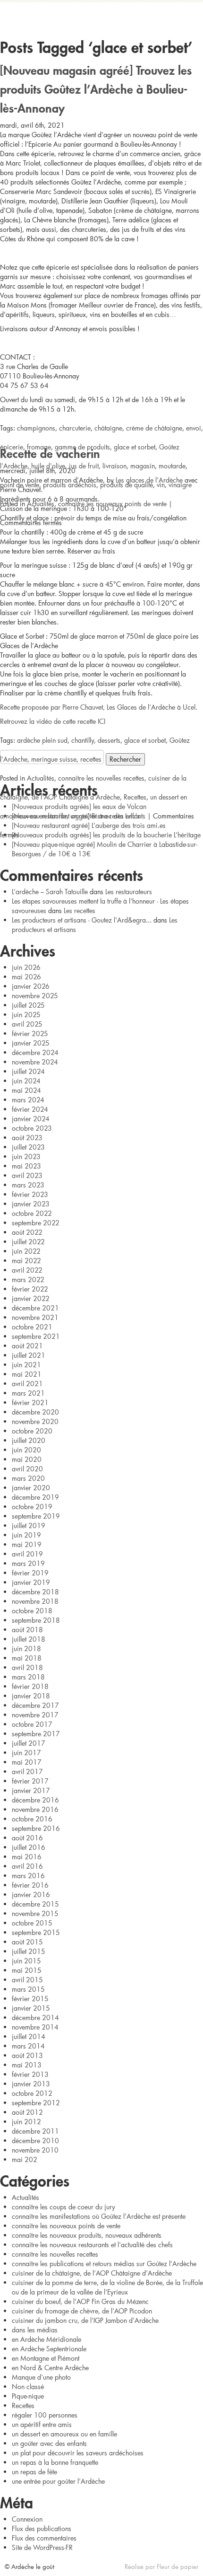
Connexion (27, 2519)
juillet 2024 (28, 1071)
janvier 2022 (31, 1298)
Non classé (28, 2387)
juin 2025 (26, 1015)
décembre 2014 (35, 2018)
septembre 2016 (36, 1828)
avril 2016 (27, 1866)
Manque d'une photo (41, 2377)
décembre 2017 (35, 1705)
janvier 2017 (31, 1790)
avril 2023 (27, 1175)
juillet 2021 (29, 1355)
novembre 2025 (35, 996)
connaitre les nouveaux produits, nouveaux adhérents (87, 2235)
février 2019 (30, 1573)
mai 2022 (26, 1261)
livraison (114, 466)
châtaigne (108, 428)
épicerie (12, 447)
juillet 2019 (29, 1525)
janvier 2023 (31, 1204)
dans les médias (35, 2330)
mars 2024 (28, 1100)
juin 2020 (26, 1450)
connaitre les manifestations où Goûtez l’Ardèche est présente (99, 2216)
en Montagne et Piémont (46, 2358)
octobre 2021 (32, 1327)
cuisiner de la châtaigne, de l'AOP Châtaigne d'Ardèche (92, 2273)
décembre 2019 (35, 1497)
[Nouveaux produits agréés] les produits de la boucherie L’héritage (106, 835)
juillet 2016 (29, 1847)
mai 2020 (27, 1459)
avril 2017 (27, 1772)
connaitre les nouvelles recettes (101, 778)
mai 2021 (27, 1374)
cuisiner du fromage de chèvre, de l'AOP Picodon (82, 2311)
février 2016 (30, 1885)
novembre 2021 (35, 1317)
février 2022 (30, 1289)
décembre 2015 (35, 1904)
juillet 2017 (29, 1743)
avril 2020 (27, 1469)
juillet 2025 (28, 1005)
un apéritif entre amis (42, 2424)
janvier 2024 (31, 1119)
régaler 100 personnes (45, 2415)
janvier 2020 (31, 1488)
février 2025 (30, 1033)
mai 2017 (27, 1762)
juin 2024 (26, 1081)
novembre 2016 (35, 1809)
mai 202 (25, 2159)
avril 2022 (27, 1270)
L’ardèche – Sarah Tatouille (50, 892)
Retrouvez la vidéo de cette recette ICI (53, 721)
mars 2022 (28, 1279)
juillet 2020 (29, 1440)
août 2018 (27, 1630)
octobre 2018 (32, 1611)
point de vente (20, 485)
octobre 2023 (32, 1128)
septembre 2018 (36, 1620)
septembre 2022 (36, 1223)
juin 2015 (26, 1961)
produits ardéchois (70, 485)
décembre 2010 (35, 2141)
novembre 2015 (35, 1913)
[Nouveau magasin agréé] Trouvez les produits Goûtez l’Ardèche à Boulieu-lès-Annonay (96, 87)
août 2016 (27, 1838)
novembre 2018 (35, 1601)
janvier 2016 (31, 1895)
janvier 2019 (31, 1582)
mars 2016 (28, 1876)
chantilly (83, 740)
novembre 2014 (35, 2027)
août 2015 (27, 1942)
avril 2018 (27, 1667)
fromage (39, 447)
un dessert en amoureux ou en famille (64, 2434)
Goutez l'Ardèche (101, 17)
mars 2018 (28, 1677)
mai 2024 (26, 1090)
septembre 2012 (36, 2103)
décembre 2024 (35, 1052)
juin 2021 (26, 1365)
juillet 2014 (29, 2036)
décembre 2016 (35, 1800)
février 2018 (30, 1686)
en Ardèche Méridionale (47, 2339)
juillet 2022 (28, 1242)
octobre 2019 (32, 1507)
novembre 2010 (35, 2150)
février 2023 (30, 1194)
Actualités (41, 504)
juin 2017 (26, 1753)
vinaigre (180, 485)
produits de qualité (127, 485)
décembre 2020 (35, 1412)
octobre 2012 (32, 2093)
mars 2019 (28, 1563)
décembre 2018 (35, 1592)
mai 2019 (27, 1544)
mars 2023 (28, 1185)
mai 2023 (26, 1166)
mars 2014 (28, 2046)
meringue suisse (54, 759)
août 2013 (27, 2055)
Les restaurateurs (129, 892)
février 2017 (30, 1781)
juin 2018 (26, 1648)
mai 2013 (27, 2065)
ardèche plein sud (42, 740)
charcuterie (75, 428)
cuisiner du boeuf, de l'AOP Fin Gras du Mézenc (80, 2301)
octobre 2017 (32, 1724)
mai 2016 (27, 1857)
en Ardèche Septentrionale (49, 2349)
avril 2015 (27, 1980)
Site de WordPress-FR (42, 2547)
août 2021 (27, 1346)
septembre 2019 (36, 1516)
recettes (91, 759)
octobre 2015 (32, 1923)
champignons (36, 428)
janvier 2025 (31, 1043)
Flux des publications (42, 2528)
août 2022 (27, 1232)
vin (161, 485)
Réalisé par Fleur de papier (161, 2567)
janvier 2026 (31, 986)
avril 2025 (27, 1024)
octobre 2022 (32, 1213)
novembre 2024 (35, 1062)
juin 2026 (26, 967)
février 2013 (30, 2074)
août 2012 (27, 2112)
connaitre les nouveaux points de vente (112, 504)
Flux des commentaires (44, 2538)
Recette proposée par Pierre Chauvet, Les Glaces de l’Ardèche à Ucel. (99, 707)
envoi (194, 428)
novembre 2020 (35, 1421)
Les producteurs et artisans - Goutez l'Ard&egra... (82, 920)
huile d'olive (48, 466)
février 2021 (30, 1402)
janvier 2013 (31, 2084)
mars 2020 (28, 1478)
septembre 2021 (36, 1336)
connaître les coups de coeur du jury (63, 2207)
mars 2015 (28, 1989)
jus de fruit (84, 466)
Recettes (135, 797)
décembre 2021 (35, 1308)
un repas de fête (34, 2472)
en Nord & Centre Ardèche (50, 2368)
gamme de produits (82, 447)
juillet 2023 (28, 1147)
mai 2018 (27, 1658)
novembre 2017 (35, 1715)
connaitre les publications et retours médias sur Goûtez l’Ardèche (104, 2264)
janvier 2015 (31, 2008)
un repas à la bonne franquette (55, 2462)
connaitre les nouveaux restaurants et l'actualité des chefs (92, 2245)
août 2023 (27, 1138)
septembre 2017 (36, 1734)
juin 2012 (26, 2122)
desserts (109, 740)
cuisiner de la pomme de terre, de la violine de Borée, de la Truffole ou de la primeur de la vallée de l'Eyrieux (107, 2287)
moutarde (172, 466)
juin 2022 (26, 1251)
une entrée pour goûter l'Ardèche (58, 2481)
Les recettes (80, 910)
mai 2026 (26, 977)
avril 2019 (27, 1554)
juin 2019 (26, 1535)
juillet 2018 (29, 1639)
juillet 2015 (29, 1951)
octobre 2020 (32, 1431)
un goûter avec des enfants (108, 816)
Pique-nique (28, 2396)
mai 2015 (27, 1970)
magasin (143, 466)
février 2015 (30, 1999)
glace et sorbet (135, 447)
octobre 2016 (32, 1819)
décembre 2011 (35, 2131)
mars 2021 (28, 1393)
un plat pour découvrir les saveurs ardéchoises (78, 2453)
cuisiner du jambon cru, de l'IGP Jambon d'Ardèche (85, 2320)
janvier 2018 (31, 1696)
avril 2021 (27, 1384)
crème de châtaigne (154, 428)
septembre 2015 (36, 1932)
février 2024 (30, 1109)
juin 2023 (26, 1156)
